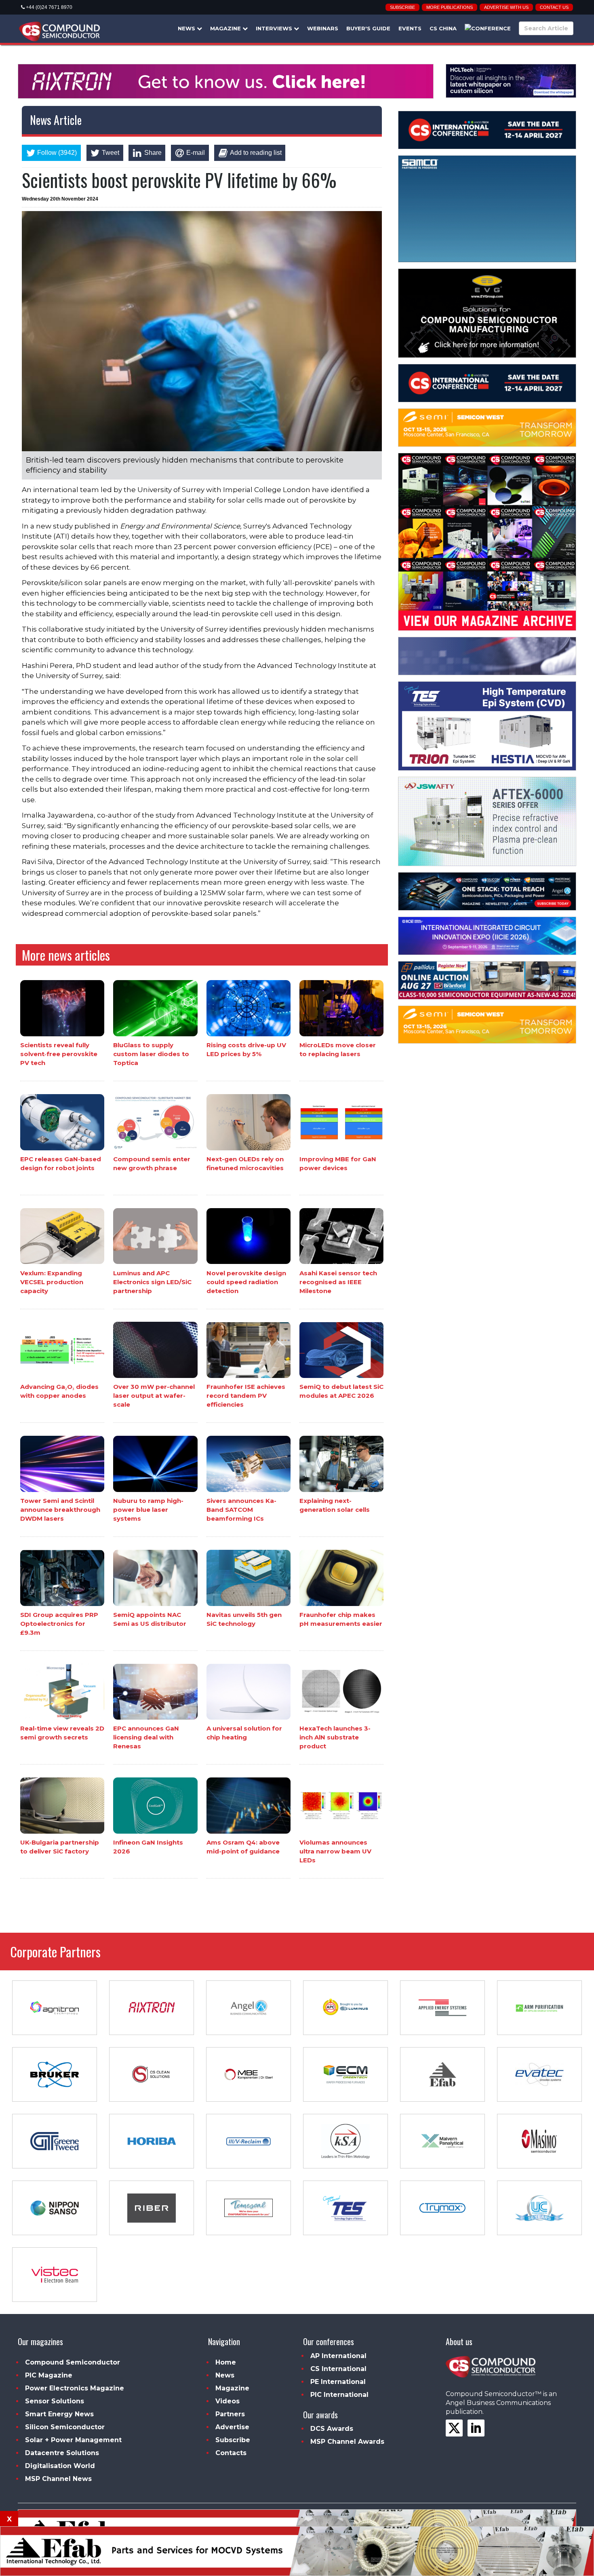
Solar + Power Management (73, 2440)
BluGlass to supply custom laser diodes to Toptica (151, 1054)
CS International (338, 2369)
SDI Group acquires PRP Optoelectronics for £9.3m (59, 1624)
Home (226, 2362)
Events (410, 28)
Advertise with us (506, 7)
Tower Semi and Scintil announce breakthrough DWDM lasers (60, 1510)
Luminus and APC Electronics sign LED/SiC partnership (152, 1282)
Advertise (232, 2427)
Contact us (554, 7)
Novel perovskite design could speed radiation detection (246, 1282)
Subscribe (402, 7)
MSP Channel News (58, 2479)
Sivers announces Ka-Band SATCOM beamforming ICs (241, 1510)
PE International (338, 2382)
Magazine (226, 28)
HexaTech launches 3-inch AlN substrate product (335, 1737)
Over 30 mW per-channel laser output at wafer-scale (154, 1396)
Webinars (323, 28)
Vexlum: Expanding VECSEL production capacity (52, 1282)
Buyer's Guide (368, 28)
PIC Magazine (49, 2375)
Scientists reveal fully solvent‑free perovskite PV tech (59, 1054)
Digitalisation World (60, 2466)
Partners (230, 2414)
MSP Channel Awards (347, 2442)
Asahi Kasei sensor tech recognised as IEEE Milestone (338, 1282)
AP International (338, 2356)
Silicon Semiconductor (65, 2427)
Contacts (231, 2453)
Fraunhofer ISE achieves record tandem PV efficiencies (246, 1396)
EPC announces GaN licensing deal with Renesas (146, 1737)
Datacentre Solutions (62, 2453)
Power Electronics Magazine (75, 2388)
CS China (443, 28)
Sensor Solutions (55, 2401)
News (187, 28)
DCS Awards (332, 2429)
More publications (450, 7)
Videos (227, 2401)
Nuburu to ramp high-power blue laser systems (148, 1510)
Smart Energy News (59, 2414)
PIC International (339, 2395)
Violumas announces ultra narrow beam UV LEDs (335, 1851)
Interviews (275, 28)
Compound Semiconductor (73, 2362)
